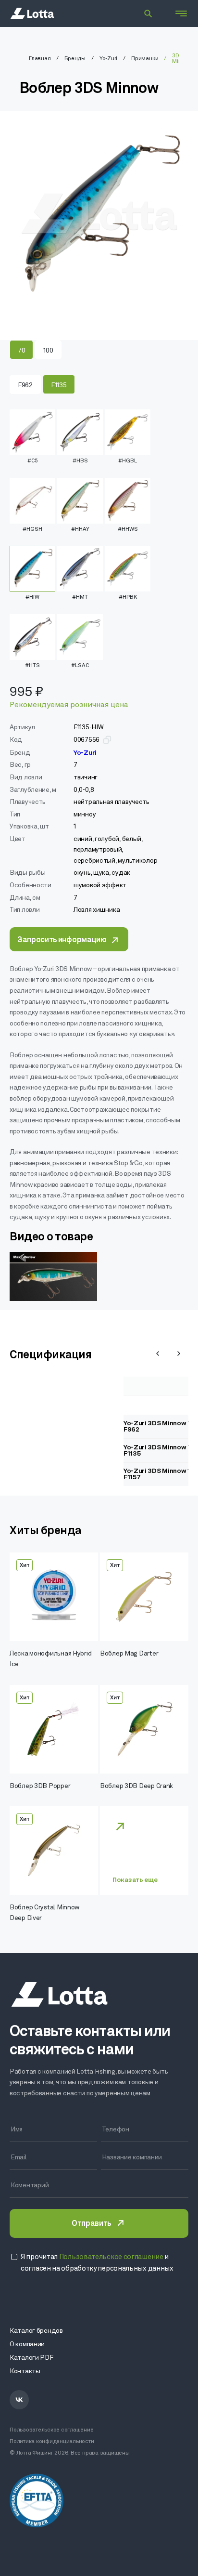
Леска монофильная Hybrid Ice (50, 1659)
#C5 (33, 461)
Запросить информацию (62, 940)
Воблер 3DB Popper (40, 1786)
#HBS (80, 461)
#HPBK (128, 597)
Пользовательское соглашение (52, 2430)
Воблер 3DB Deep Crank (136, 1786)
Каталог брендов (36, 2331)
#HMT (80, 597)
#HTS (32, 666)
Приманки (145, 59)
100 (48, 351)
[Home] (32, 13)
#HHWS (128, 529)
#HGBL (128, 461)
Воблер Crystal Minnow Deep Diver (44, 1913)
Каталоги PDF (31, 2358)
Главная (40, 59)
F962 (25, 386)
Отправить (91, 2224)
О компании (27, 2345)
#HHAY (80, 529)
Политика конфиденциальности (52, 2442)
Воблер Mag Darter (129, 1654)
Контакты (25, 2372)
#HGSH (32, 529)
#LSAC (80, 666)
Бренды (75, 59)
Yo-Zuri (108, 59)
